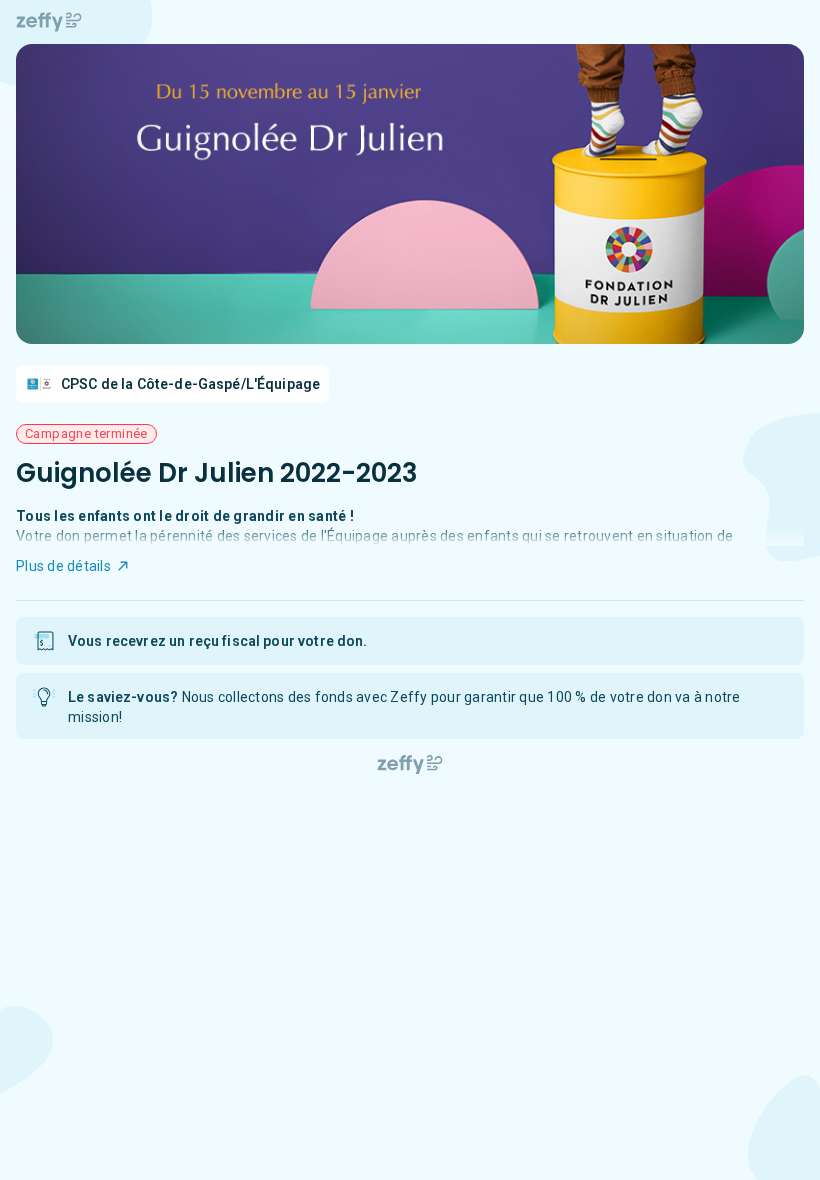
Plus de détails (63, 566)
